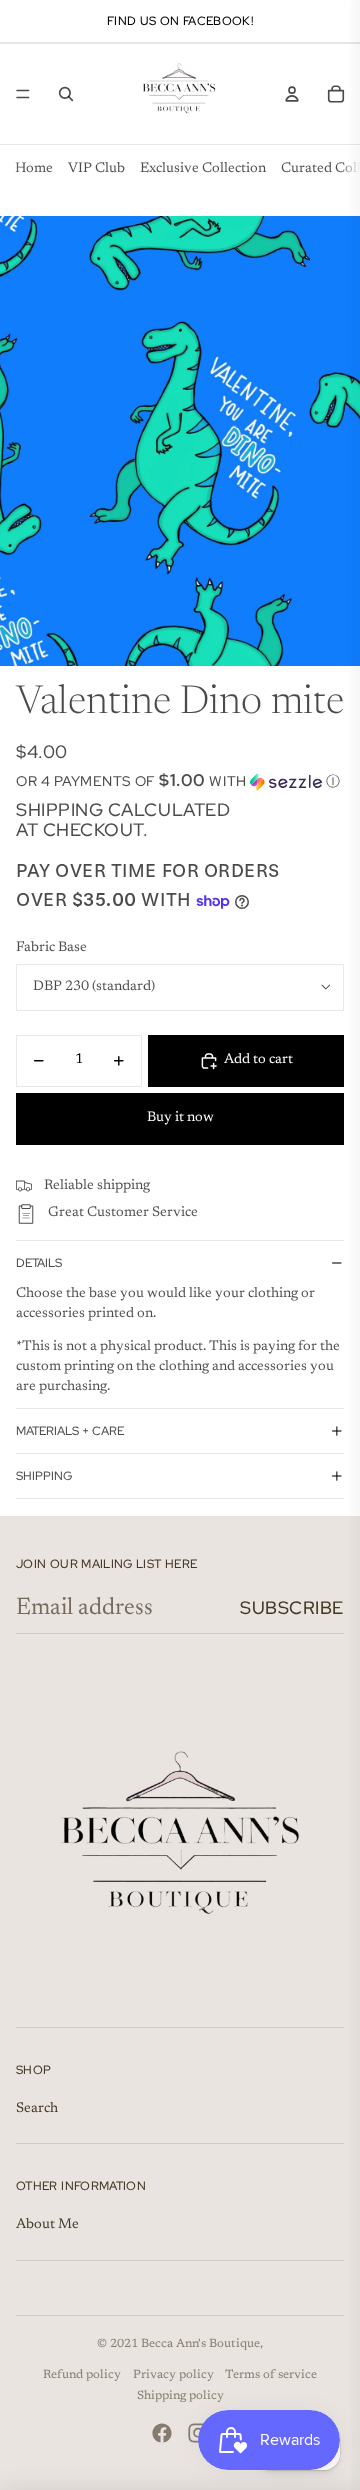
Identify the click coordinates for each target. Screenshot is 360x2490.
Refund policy (82, 2375)
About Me (47, 2225)
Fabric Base (51, 948)
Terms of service (271, 2375)
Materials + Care (70, 1431)
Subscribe (292, 1607)
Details (39, 1263)
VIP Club (96, 169)
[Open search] (66, 94)
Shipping (44, 1476)
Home (34, 169)
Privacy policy (173, 2375)
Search (37, 2109)
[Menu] (23, 94)
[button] (180, 781)
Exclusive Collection (203, 169)
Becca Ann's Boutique (200, 2344)
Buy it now (180, 1118)
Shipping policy (180, 2396)
